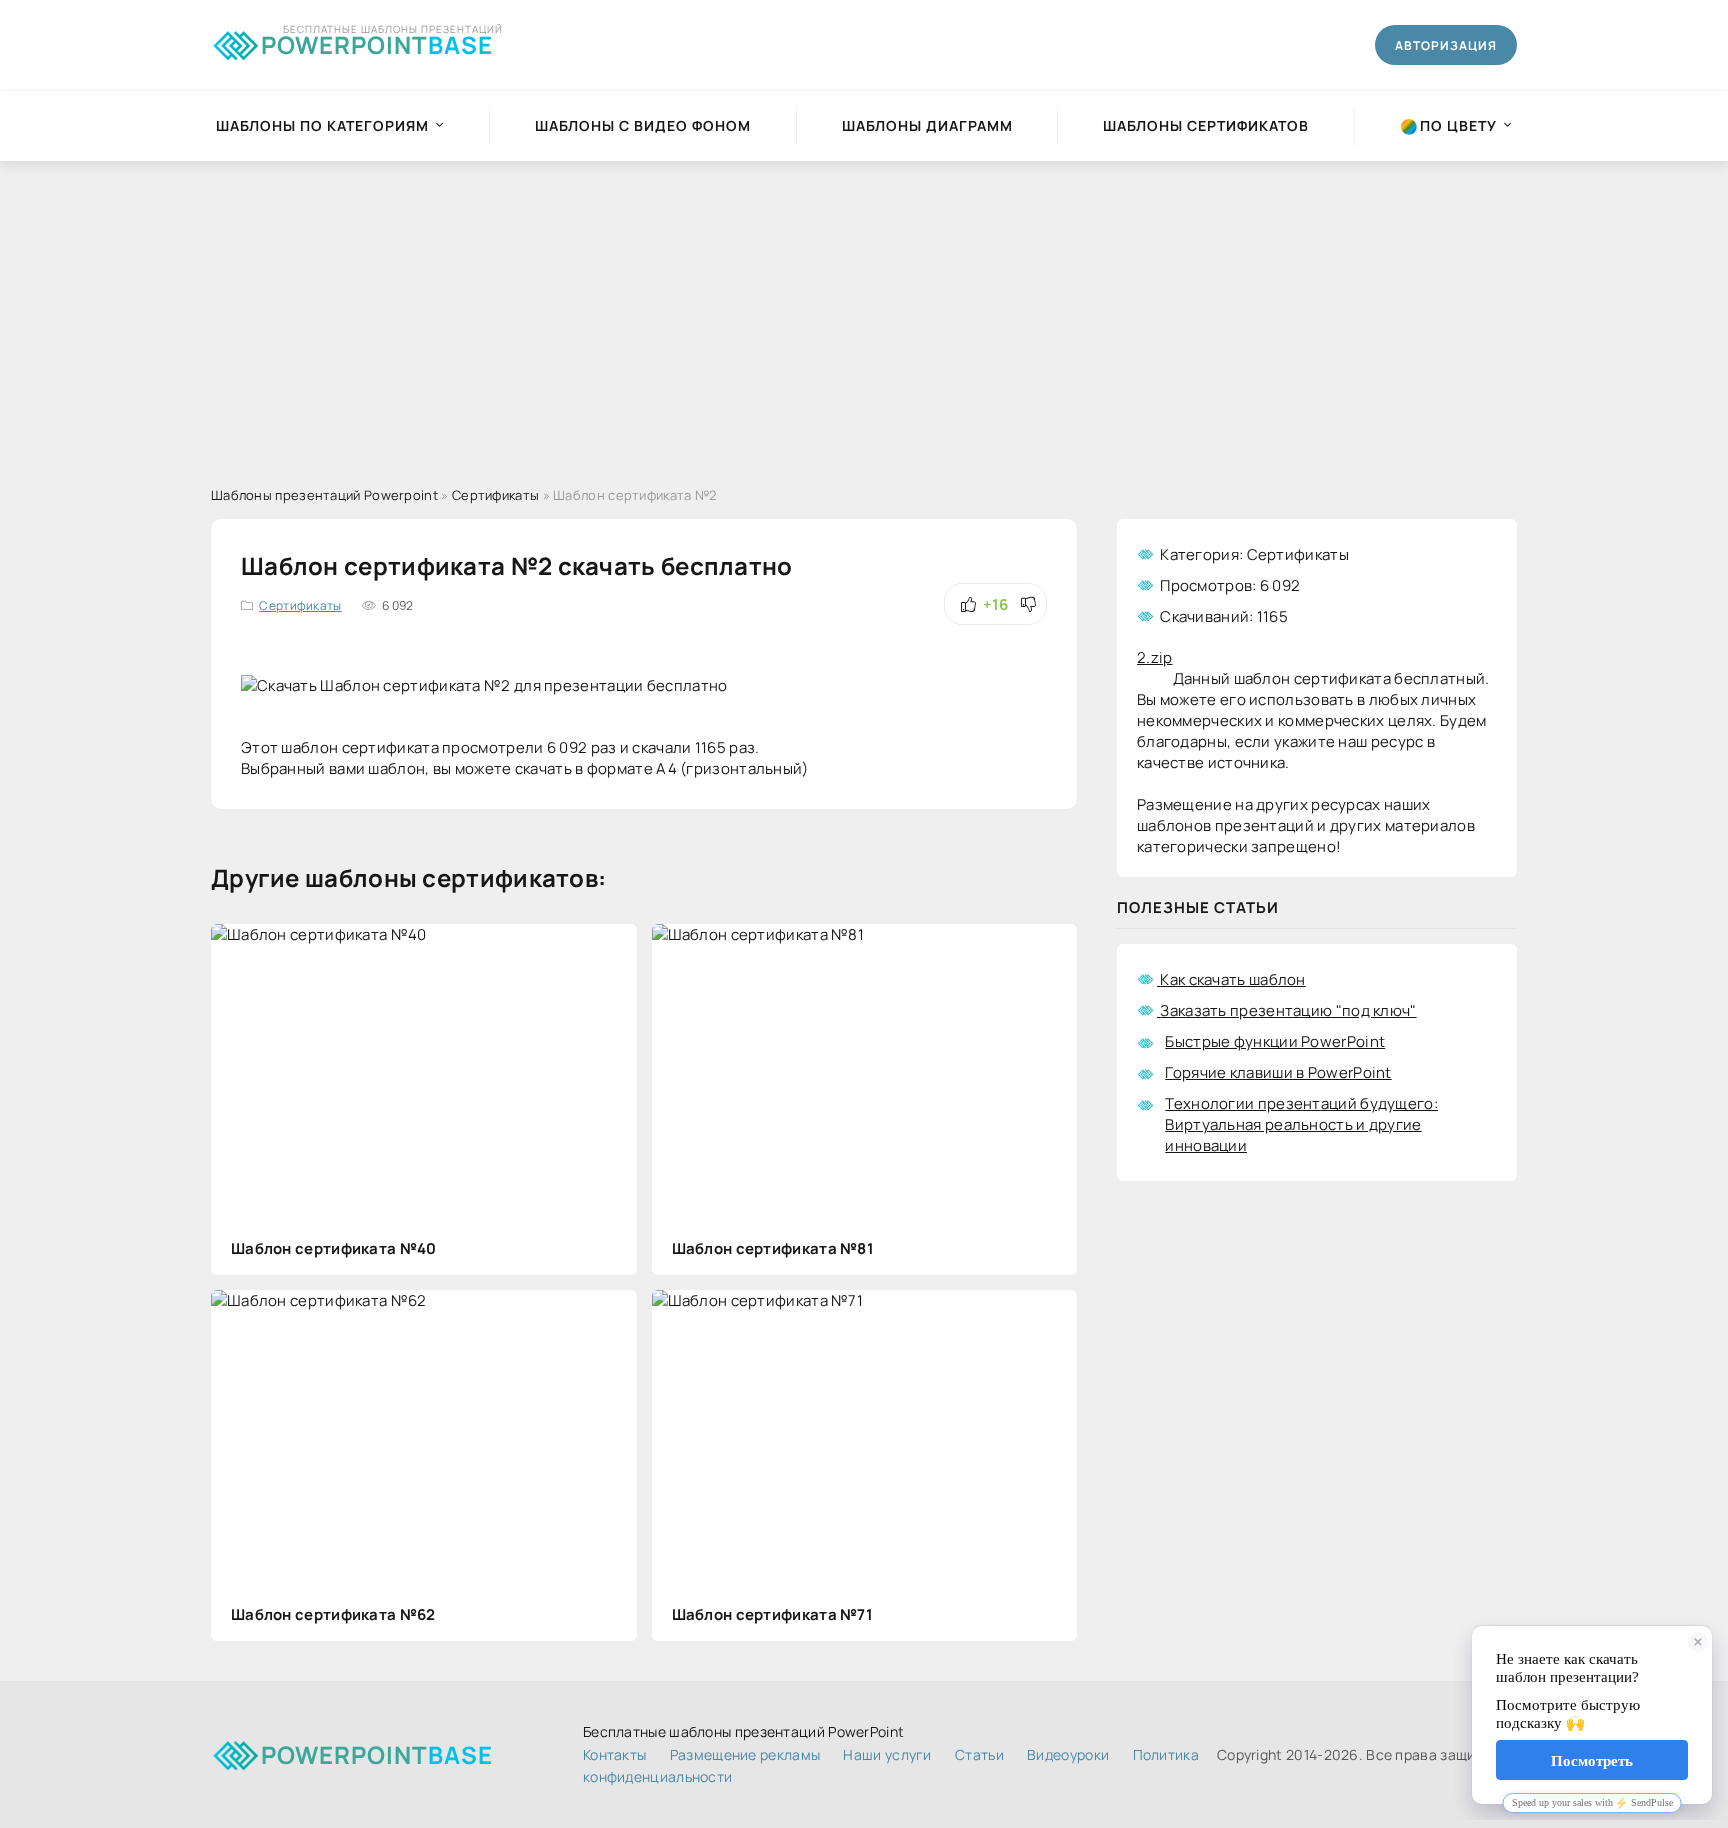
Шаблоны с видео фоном (643, 125)
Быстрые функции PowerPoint (1275, 1041)
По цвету (1458, 125)
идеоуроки (1068, 1754)
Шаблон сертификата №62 (333, 1614)
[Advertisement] (864, 311)
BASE (377, 41)
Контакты (614, 1754)
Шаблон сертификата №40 (334, 1248)
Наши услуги (887, 1754)
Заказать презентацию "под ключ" (1288, 1010)
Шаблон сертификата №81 (773, 1248)
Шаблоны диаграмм (927, 125)
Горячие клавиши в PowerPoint (1278, 1072)
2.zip (1155, 657)
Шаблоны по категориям (322, 125)
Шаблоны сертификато (1206, 125)
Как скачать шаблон (1232, 979)
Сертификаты (300, 605)
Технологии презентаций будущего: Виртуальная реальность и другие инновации (1301, 1124)
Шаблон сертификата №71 (773, 1614)
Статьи (979, 1754)
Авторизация (1446, 45)
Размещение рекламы (745, 1754)
